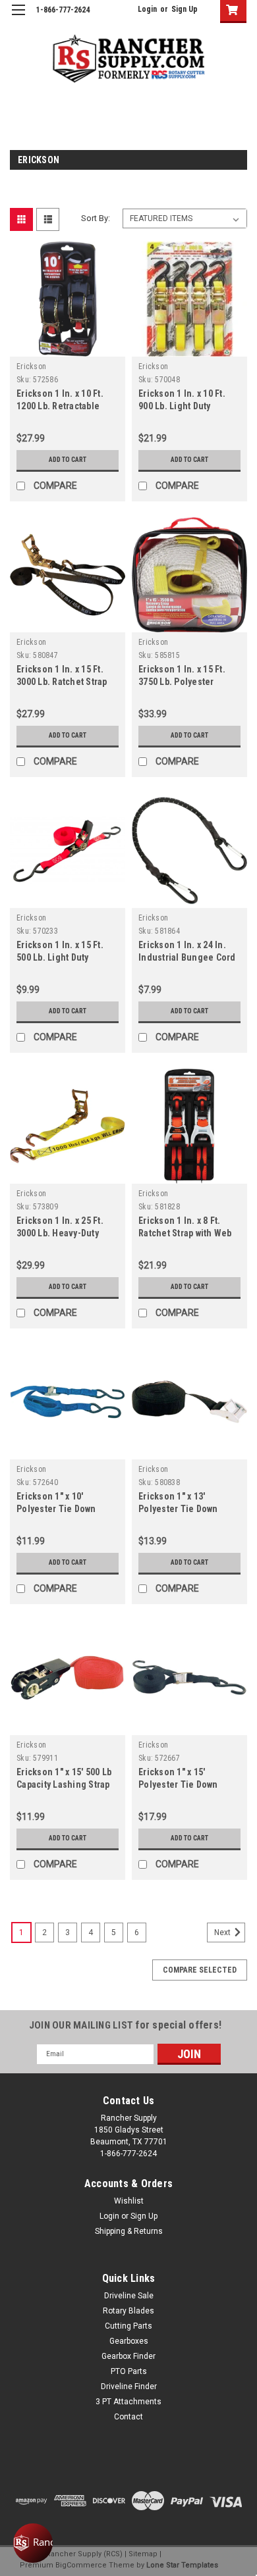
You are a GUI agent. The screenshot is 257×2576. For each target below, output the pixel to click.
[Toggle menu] (18, 18)
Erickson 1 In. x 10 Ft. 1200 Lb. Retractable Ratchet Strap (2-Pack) (63, 406)
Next (223, 1932)
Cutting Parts (128, 2326)
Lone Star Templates (182, 2565)
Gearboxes (129, 2341)
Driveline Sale (129, 2296)
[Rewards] (33, 2543)
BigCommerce (81, 2565)
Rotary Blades (128, 2311)
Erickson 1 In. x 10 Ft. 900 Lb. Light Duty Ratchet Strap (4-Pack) (185, 406)
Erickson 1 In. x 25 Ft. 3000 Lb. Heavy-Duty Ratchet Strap (60, 1233)
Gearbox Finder (128, 2356)
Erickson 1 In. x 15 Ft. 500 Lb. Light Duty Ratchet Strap (60, 957)
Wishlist (129, 2201)
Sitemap (143, 2554)
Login (147, 9)
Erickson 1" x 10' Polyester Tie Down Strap (56, 1509)
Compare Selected (200, 1970)
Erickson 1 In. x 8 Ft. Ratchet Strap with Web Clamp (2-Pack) (185, 1233)
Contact (128, 2417)
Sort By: (96, 218)
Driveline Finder (129, 2387)
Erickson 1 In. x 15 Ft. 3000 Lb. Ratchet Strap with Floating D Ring (62, 682)
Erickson (31, 366)
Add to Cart (68, 460)
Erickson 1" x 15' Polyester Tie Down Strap (178, 1784)
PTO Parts (129, 2371)
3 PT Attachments (128, 2402)
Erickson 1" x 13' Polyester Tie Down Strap (178, 1509)
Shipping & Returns (129, 2231)
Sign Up (185, 9)
